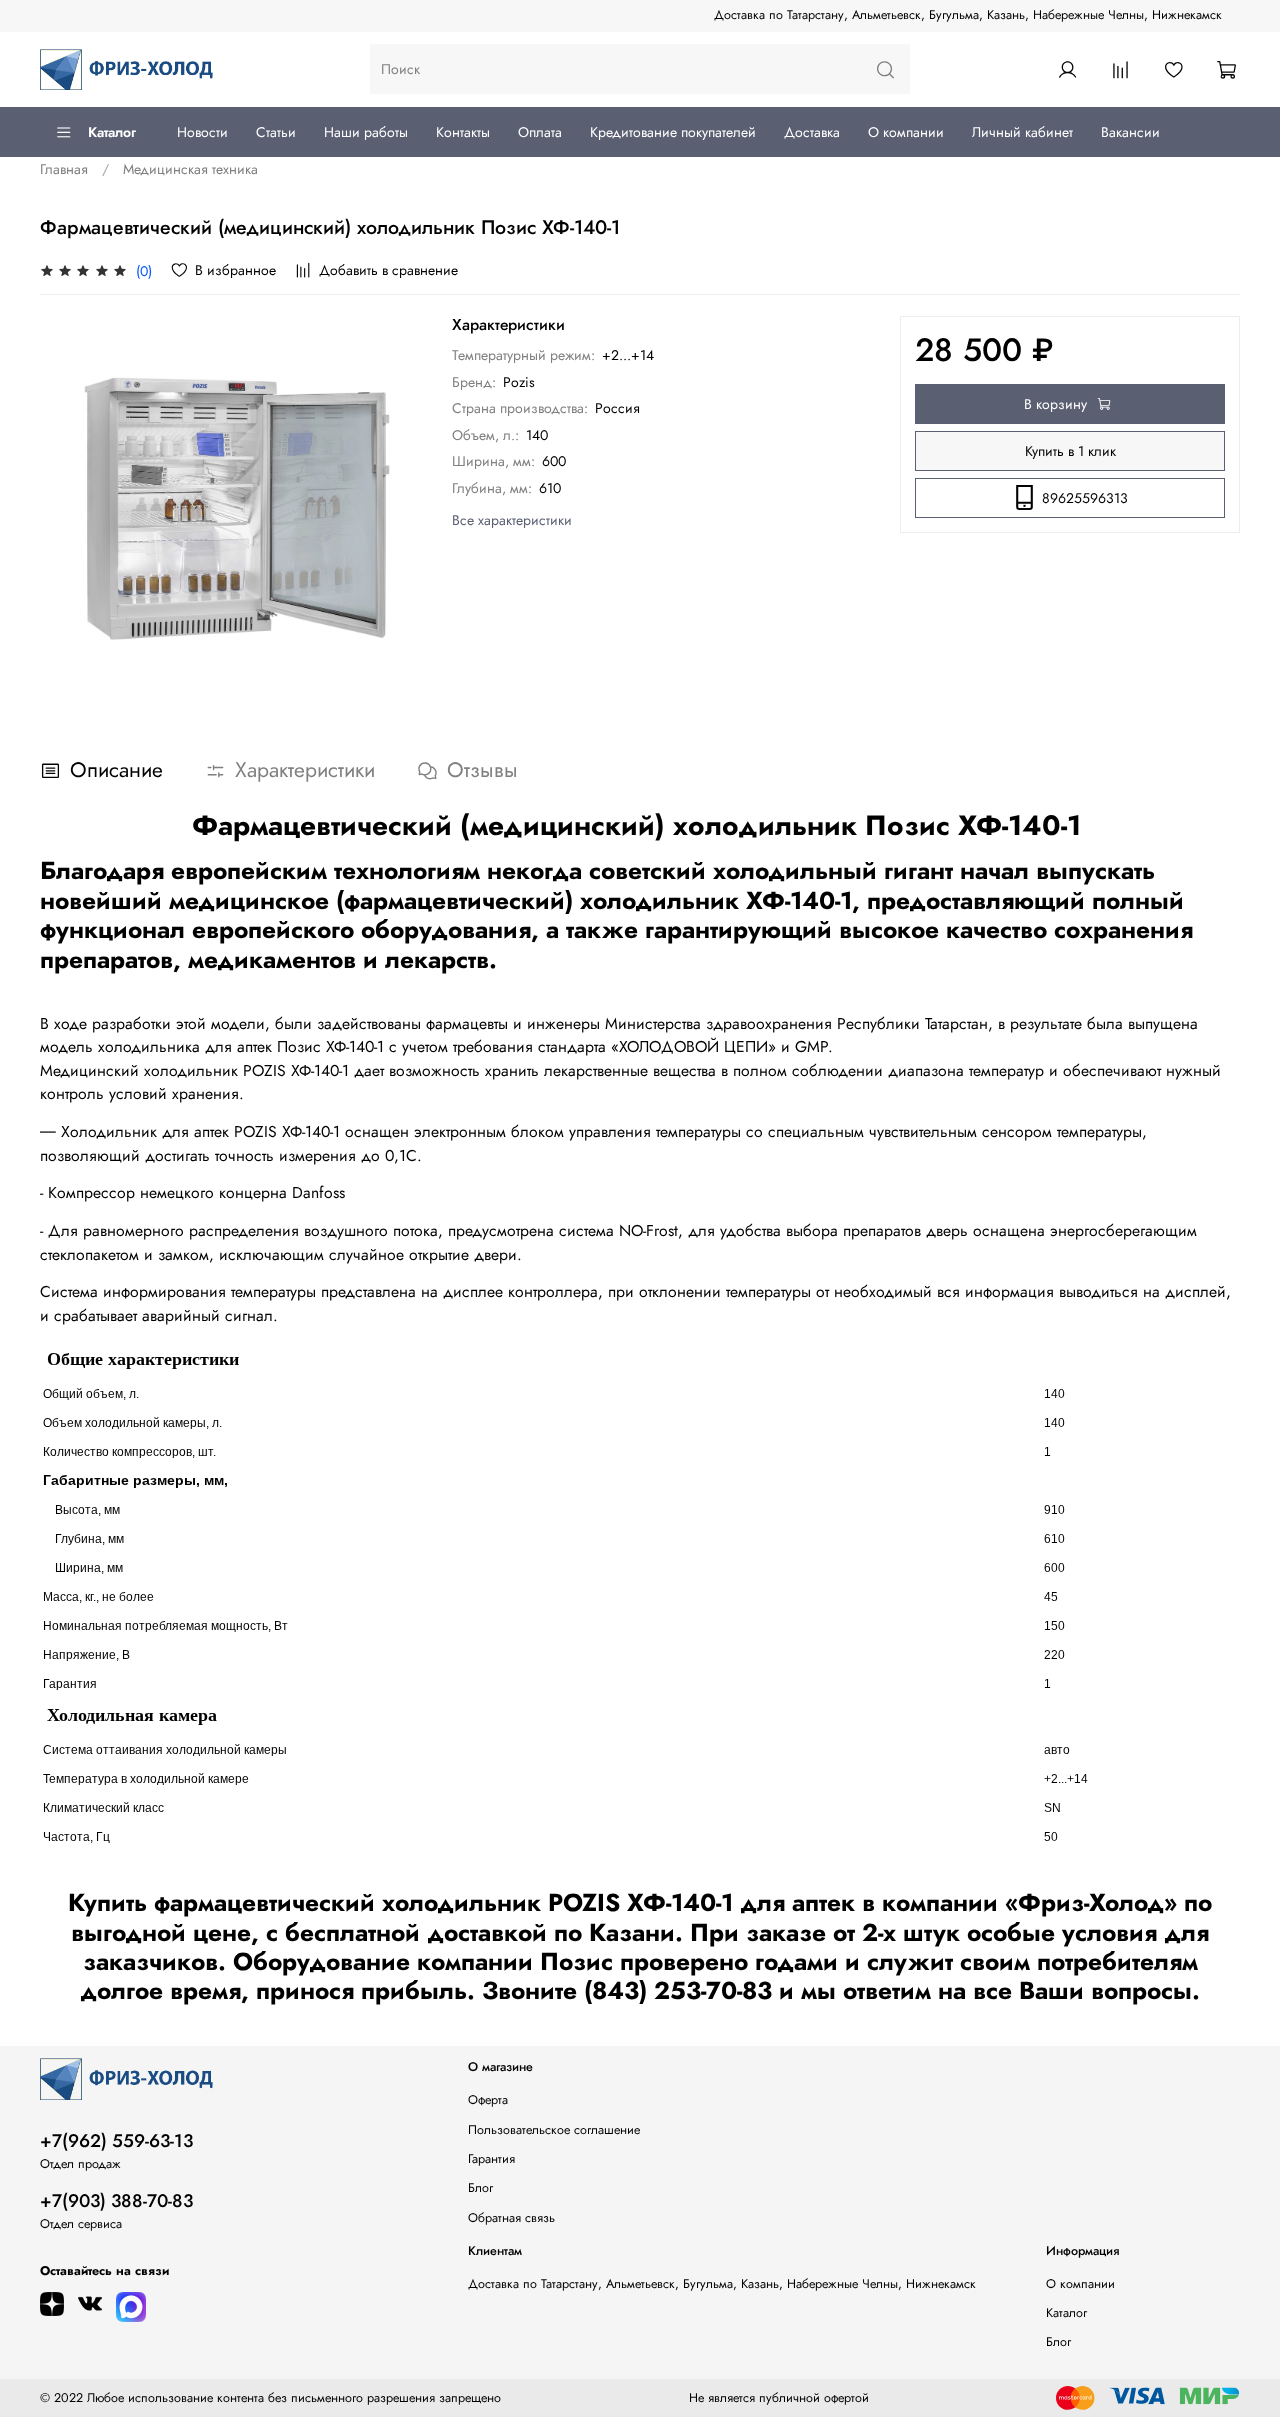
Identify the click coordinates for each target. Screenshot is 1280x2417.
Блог (480, 2188)
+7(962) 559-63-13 (116, 2141)
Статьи (276, 132)
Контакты (463, 132)
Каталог (112, 132)
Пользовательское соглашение (554, 2130)
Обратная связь (511, 2218)
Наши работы (366, 132)
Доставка (812, 132)
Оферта (488, 2100)
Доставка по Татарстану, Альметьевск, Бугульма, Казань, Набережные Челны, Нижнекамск (968, 15)
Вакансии (1130, 132)
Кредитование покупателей (673, 132)
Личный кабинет (1022, 132)
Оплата (540, 132)
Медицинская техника (190, 169)
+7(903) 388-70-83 (116, 2201)
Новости (202, 132)
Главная (64, 169)
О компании (906, 132)
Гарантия (491, 2159)
